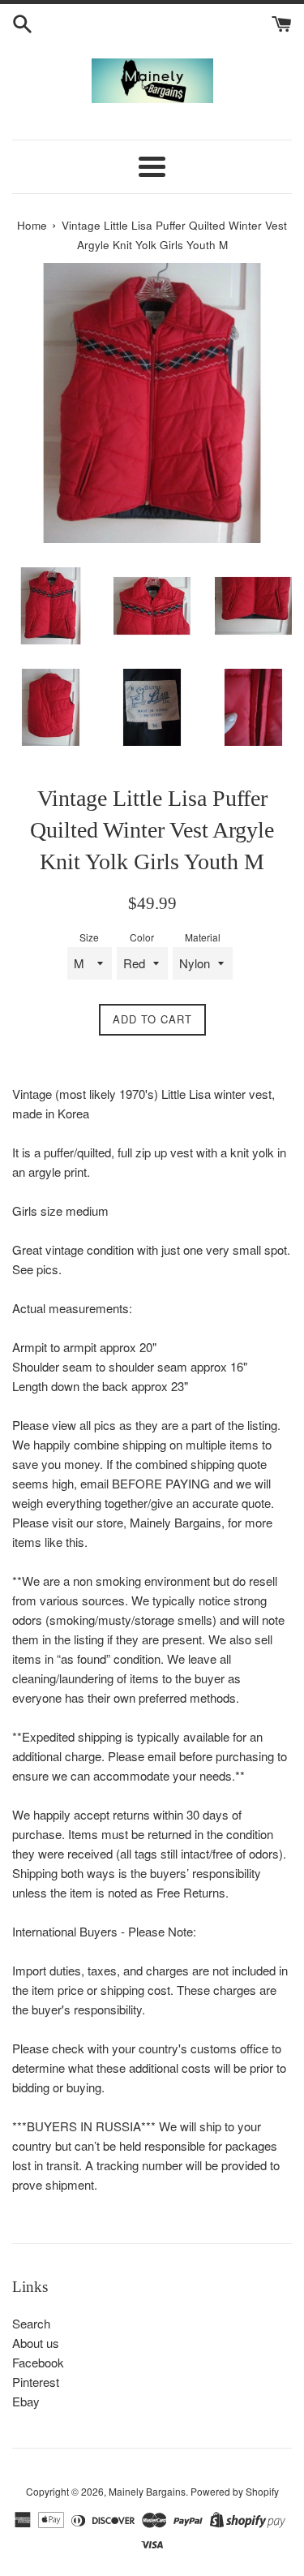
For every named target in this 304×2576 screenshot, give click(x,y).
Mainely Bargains (147, 2491)
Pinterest (36, 2382)
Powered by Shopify (235, 2491)
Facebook (38, 2362)
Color (142, 937)
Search (31, 2323)
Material (203, 937)
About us (36, 2343)
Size (89, 937)
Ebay (26, 2401)
